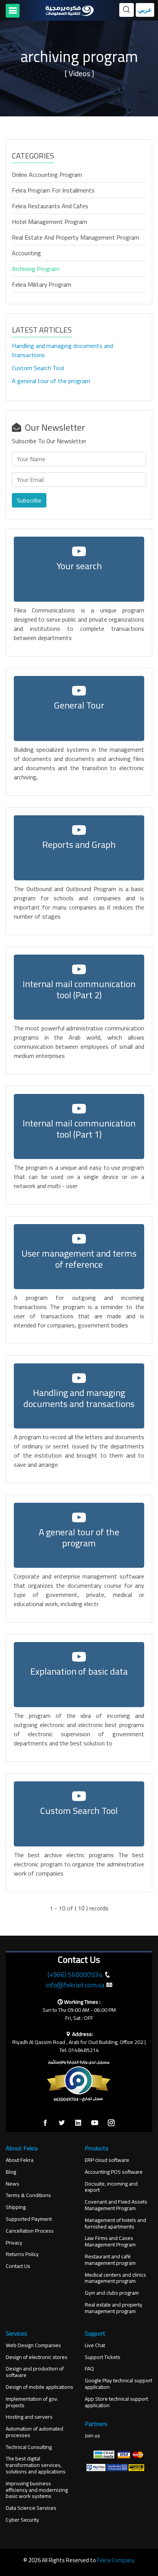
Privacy (14, 2243)
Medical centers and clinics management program (115, 2278)
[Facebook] (45, 2123)
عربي (145, 10)
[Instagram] (111, 2123)
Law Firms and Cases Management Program (110, 2241)
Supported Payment (29, 2219)
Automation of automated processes (35, 2432)
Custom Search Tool (38, 368)
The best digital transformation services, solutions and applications (36, 2465)
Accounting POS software (114, 2172)
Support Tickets (103, 2357)
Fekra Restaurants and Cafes (50, 206)
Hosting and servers (29, 2417)
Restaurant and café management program (110, 2260)
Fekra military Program (42, 284)
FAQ (89, 2369)
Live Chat (95, 2345)
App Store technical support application (116, 2402)
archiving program (36, 269)
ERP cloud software (107, 2160)
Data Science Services (31, 2508)
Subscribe (29, 500)
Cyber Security (22, 2520)
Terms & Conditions (28, 2195)
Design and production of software (35, 2372)
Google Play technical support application (118, 2384)
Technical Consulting (29, 2447)
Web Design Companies (33, 2345)
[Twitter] (62, 2123)
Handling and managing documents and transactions (63, 350)
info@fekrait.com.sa (75, 1985)
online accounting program (47, 175)
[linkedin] (78, 2123)
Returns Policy (22, 2254)
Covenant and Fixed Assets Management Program (116, 2205)
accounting (26, 253)
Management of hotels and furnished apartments (115, 2223)
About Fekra (20, 2160)
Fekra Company (116, 2560)
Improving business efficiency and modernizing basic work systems (37, 2490)
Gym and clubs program (112, 2293)
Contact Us (18, 2266)
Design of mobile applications (39, 2387)
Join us (92, 2436)
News (12, 2184)
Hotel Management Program (49, 222)
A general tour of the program (51, 381)
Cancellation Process (30, 2231)
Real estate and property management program (76, 237)
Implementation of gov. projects (32, 2402)
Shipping (16, 2207)
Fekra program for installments (53, 190)
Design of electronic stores (37, 2357)
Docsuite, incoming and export (111, 2187)
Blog (11, 2172)
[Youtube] (95, 2123)
